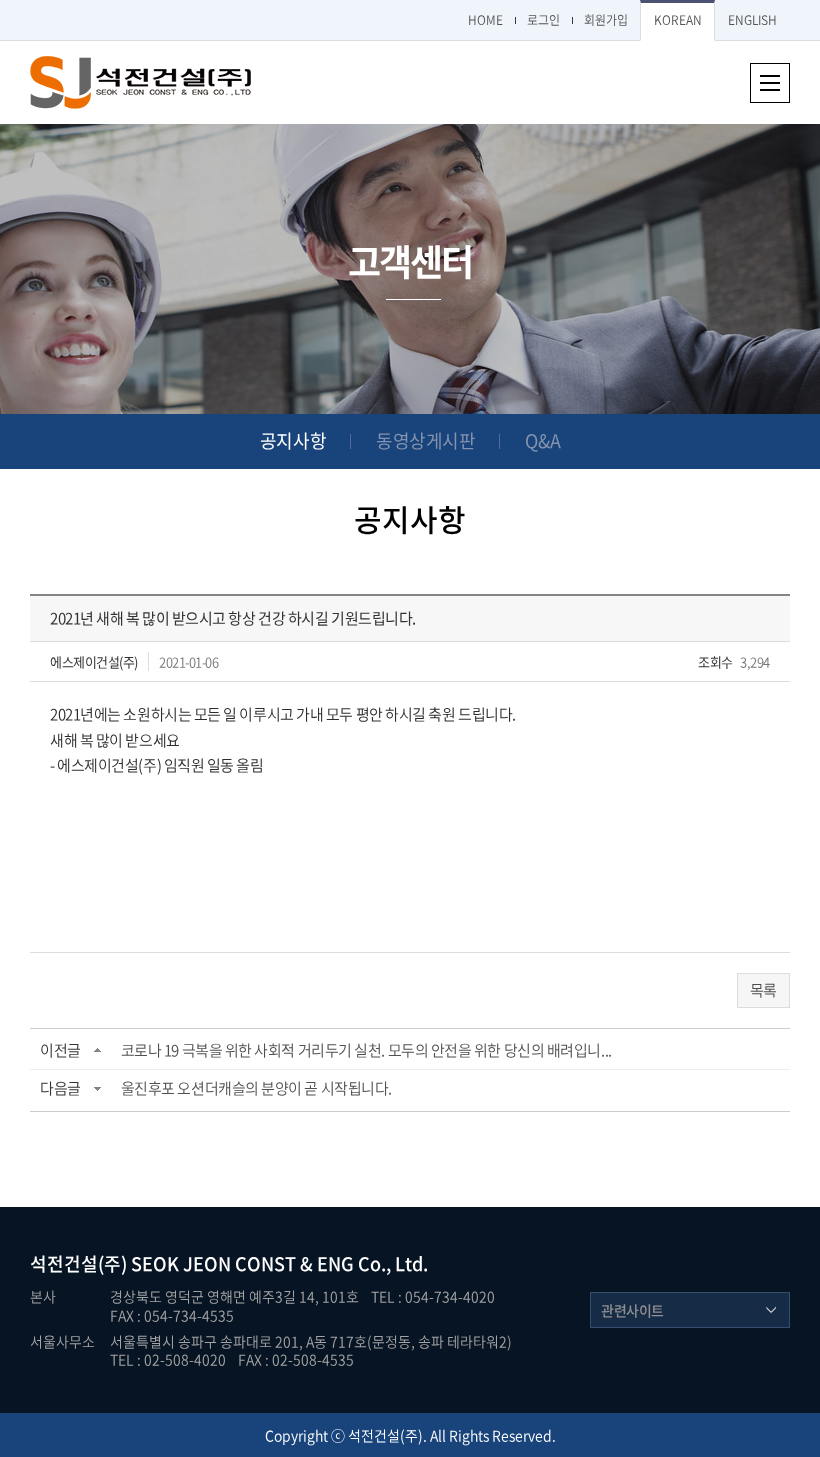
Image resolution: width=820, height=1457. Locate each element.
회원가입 (606, 20)
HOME (485, 20)
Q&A (542, 440)
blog (513, 1359)
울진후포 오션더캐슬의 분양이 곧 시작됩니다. (256, 1088)
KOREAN (678, 20)
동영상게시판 (425, 440)
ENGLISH (752, 20)
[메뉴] (770, 83)
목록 (763, 990)
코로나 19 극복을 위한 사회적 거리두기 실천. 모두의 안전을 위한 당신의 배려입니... (366, 1050)
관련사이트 (632, 1310)
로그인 (543, 20)
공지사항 (293, 440)
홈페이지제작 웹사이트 (432, 1359)
